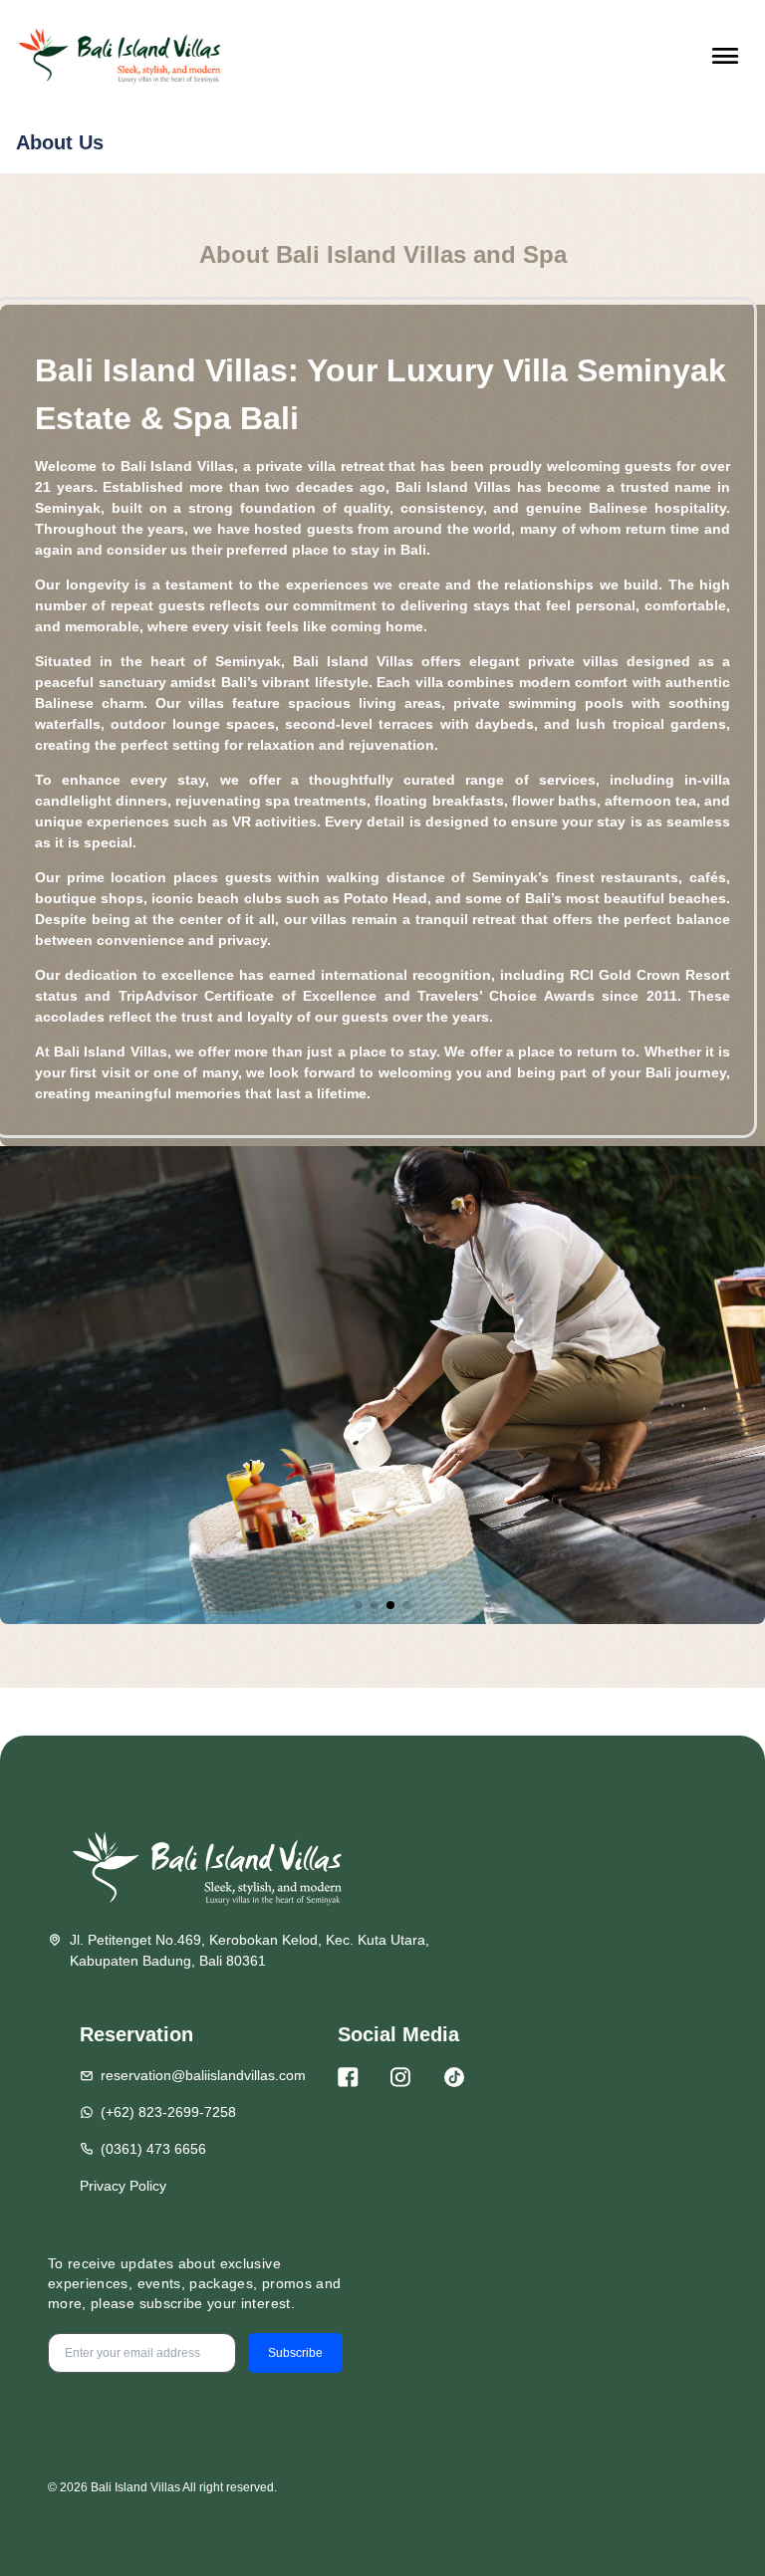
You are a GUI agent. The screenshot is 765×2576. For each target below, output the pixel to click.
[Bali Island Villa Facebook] (348, 2077)
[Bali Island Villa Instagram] (400, 2077)
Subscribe (295, 2353)
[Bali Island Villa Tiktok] (454, 2077)
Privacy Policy (123, 2186)
